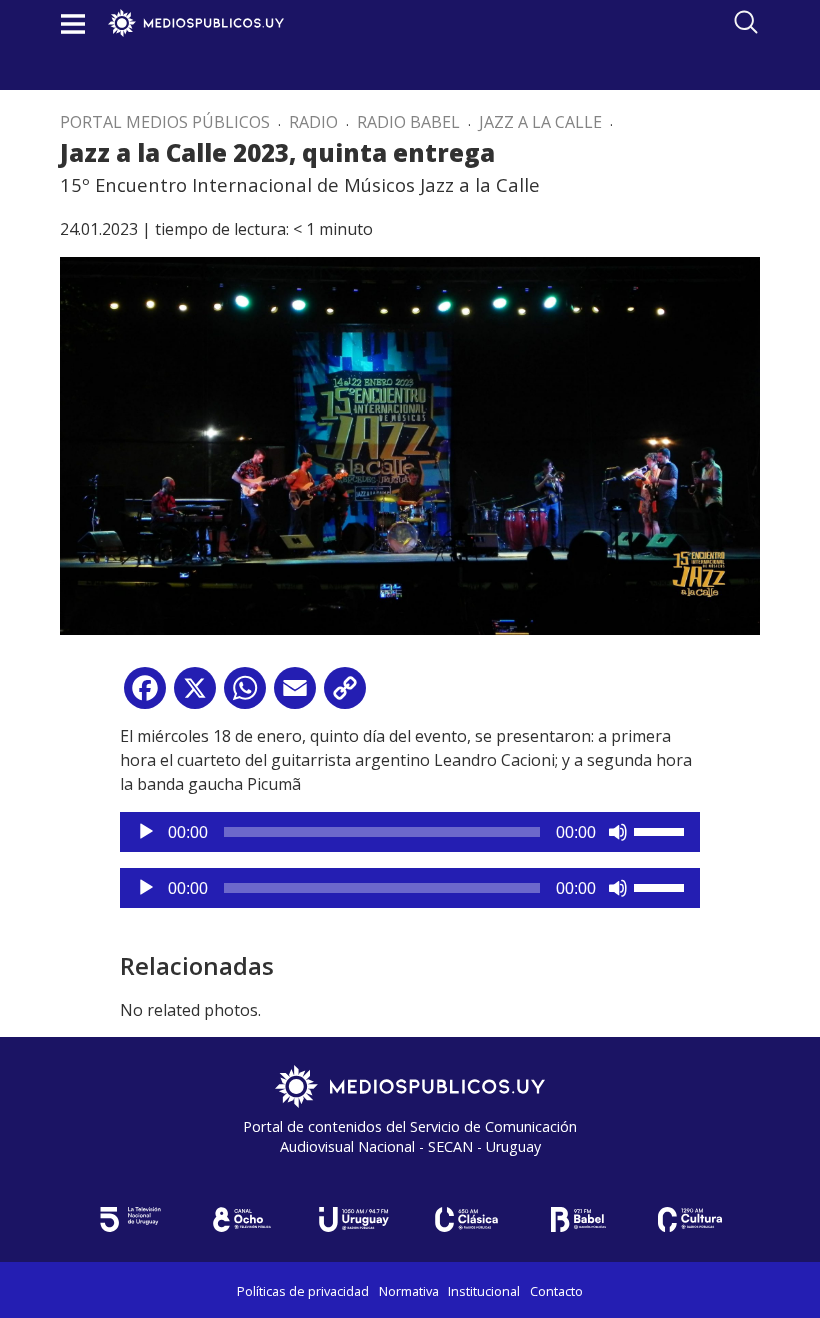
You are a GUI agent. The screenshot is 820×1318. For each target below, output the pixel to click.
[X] (195, 695)
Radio (313, 122)
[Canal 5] (130, 1219)
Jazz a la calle (540, 122)
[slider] (662, 830)
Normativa (409, 1291)
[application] (410, 832)
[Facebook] (145, 695)
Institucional (484, 1291)
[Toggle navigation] (73, 23)
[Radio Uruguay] (354, 1219)
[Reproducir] (146, 832)
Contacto (556, 1291)
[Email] (295, 695)
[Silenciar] (618, 832)
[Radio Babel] (578, 1219)
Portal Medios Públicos (165, 122)
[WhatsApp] (245, 695)
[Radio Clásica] (466, 1219)
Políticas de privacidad (303, 1291)
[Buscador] (746, 22)
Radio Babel (408, 122)
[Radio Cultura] (690, 1219)
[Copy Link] (345, 695)
